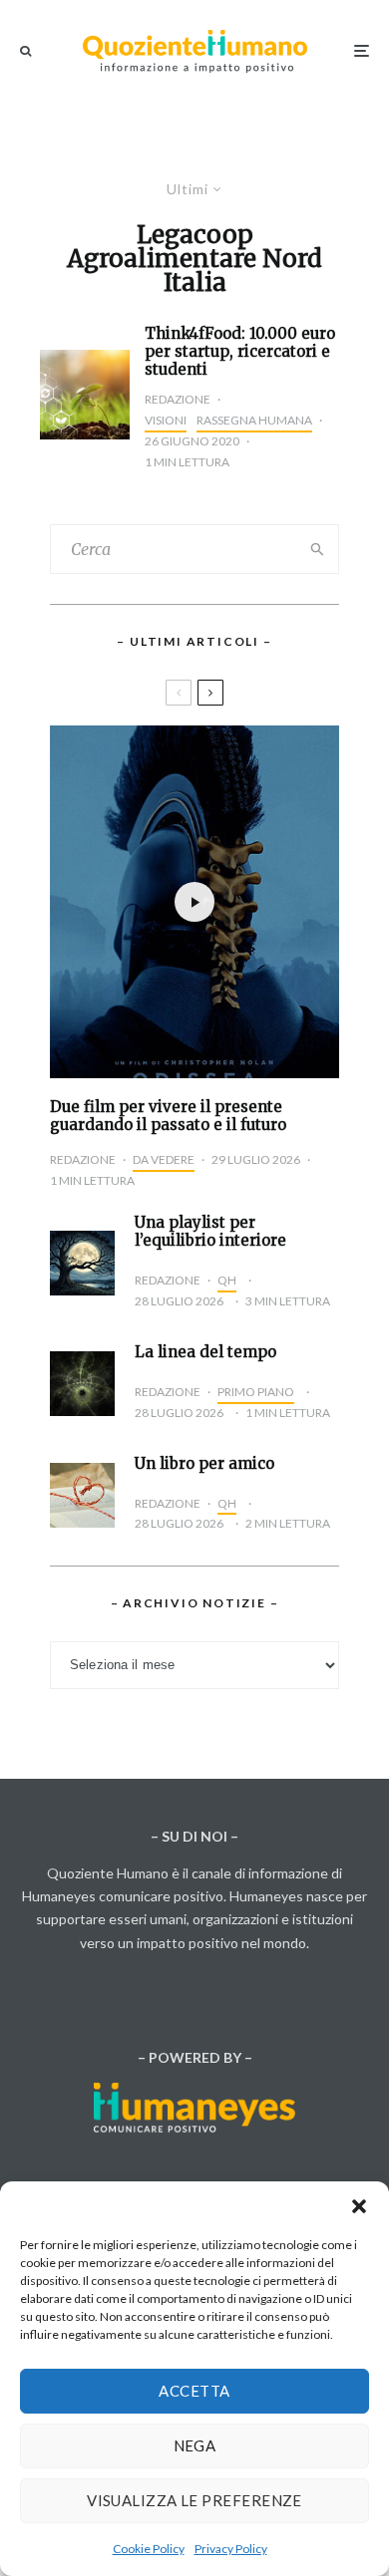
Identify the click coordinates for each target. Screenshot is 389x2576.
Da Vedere (164, 1159)
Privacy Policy (231, 2549)
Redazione (178, 399)
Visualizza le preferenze (194, 2500)
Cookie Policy (149, 2549)
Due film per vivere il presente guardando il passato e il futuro (168, 1116)
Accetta (194, 2391)
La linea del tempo (205, 1352)
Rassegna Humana (254, 420)
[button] (359, 2206)
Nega (195, 2445)
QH (227, 1280)
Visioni (166, 420)
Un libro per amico (204, 1464)
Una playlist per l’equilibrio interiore (210, 1232)
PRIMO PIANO (256, 1392)
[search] (317, 549)
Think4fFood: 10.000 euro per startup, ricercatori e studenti (240, 352)
